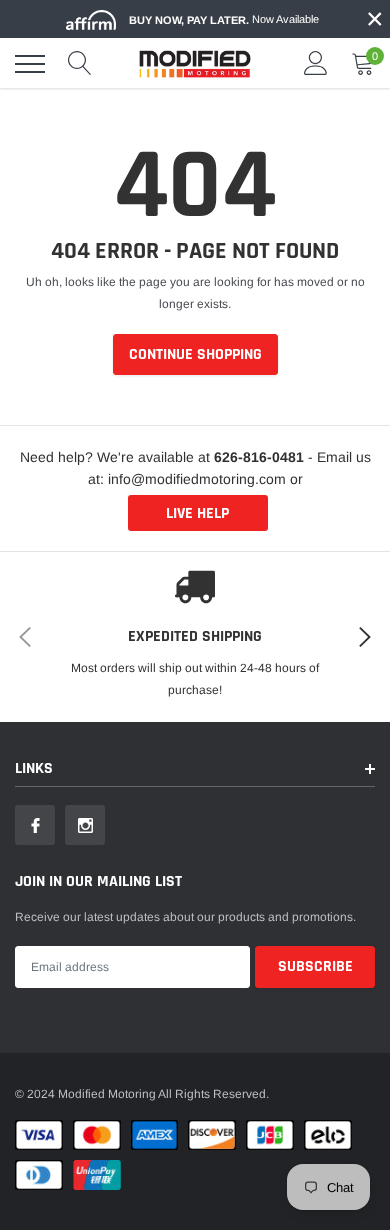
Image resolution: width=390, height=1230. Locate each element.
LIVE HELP (197, 513)
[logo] (195, 64)
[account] (316, 64)
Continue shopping (195, 354)
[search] (80, 64)
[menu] (30, 64)
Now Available (224, 19)
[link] (35, 825)
